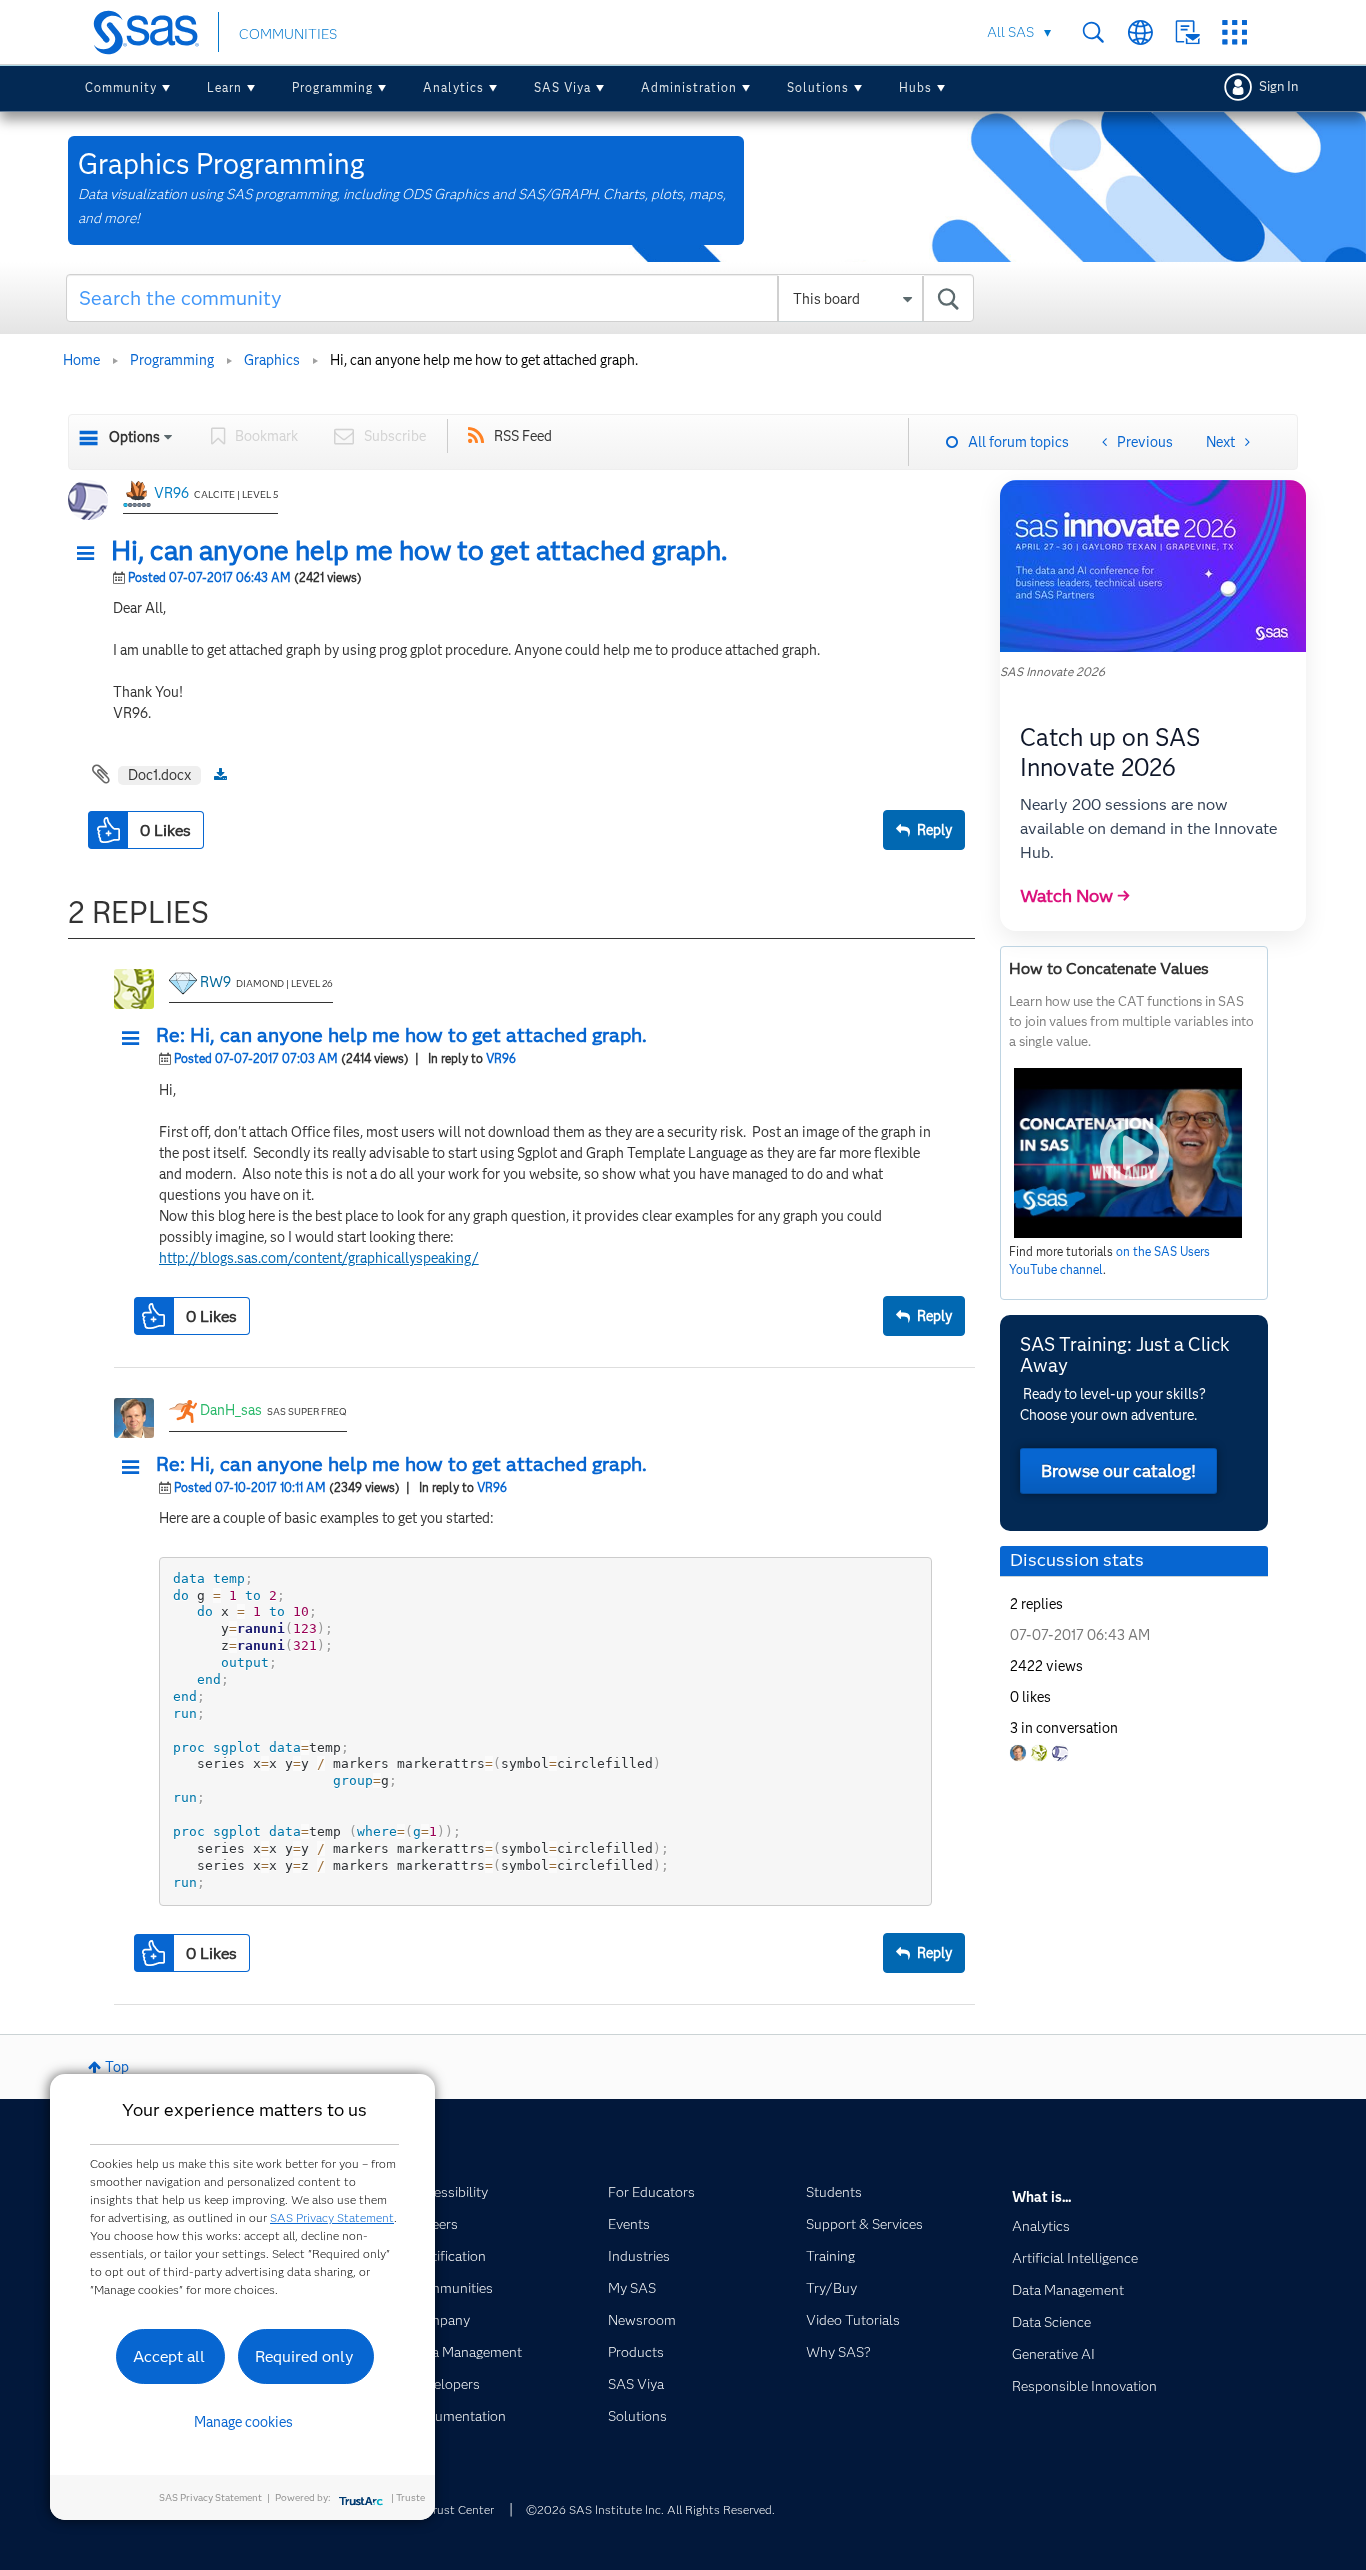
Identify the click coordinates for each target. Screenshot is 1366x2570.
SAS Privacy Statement (332, 2217)
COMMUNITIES (288, 34)
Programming (332, 87)
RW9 (215, 982)
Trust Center (460, 2509)
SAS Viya (562, 87)
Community (121, 87)
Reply (934, 830)
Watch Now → (1075, 896)
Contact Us (1187, 32)
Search (1093, 32)
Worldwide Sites (1140, 32)
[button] (91, 554)
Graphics (272, 360)
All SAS (1010, 32)
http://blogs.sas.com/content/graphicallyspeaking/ (319, 1258)
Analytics (453, 87)
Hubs (915, 87)
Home (81, 360)
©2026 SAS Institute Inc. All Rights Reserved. (650, 2509)
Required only (304, 2356)
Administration (689, 87)
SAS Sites (1234, 32)
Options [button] (134, 437)
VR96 (171, 493)
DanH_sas (231, 1410)
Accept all (169, 2356)
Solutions (818, 87)
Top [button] (117, 2067)
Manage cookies (243, 2422)
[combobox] (520, 298)
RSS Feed (523, 436)
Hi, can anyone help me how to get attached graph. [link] (484, 360)
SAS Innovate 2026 (1052, 671)
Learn (224, 87)
